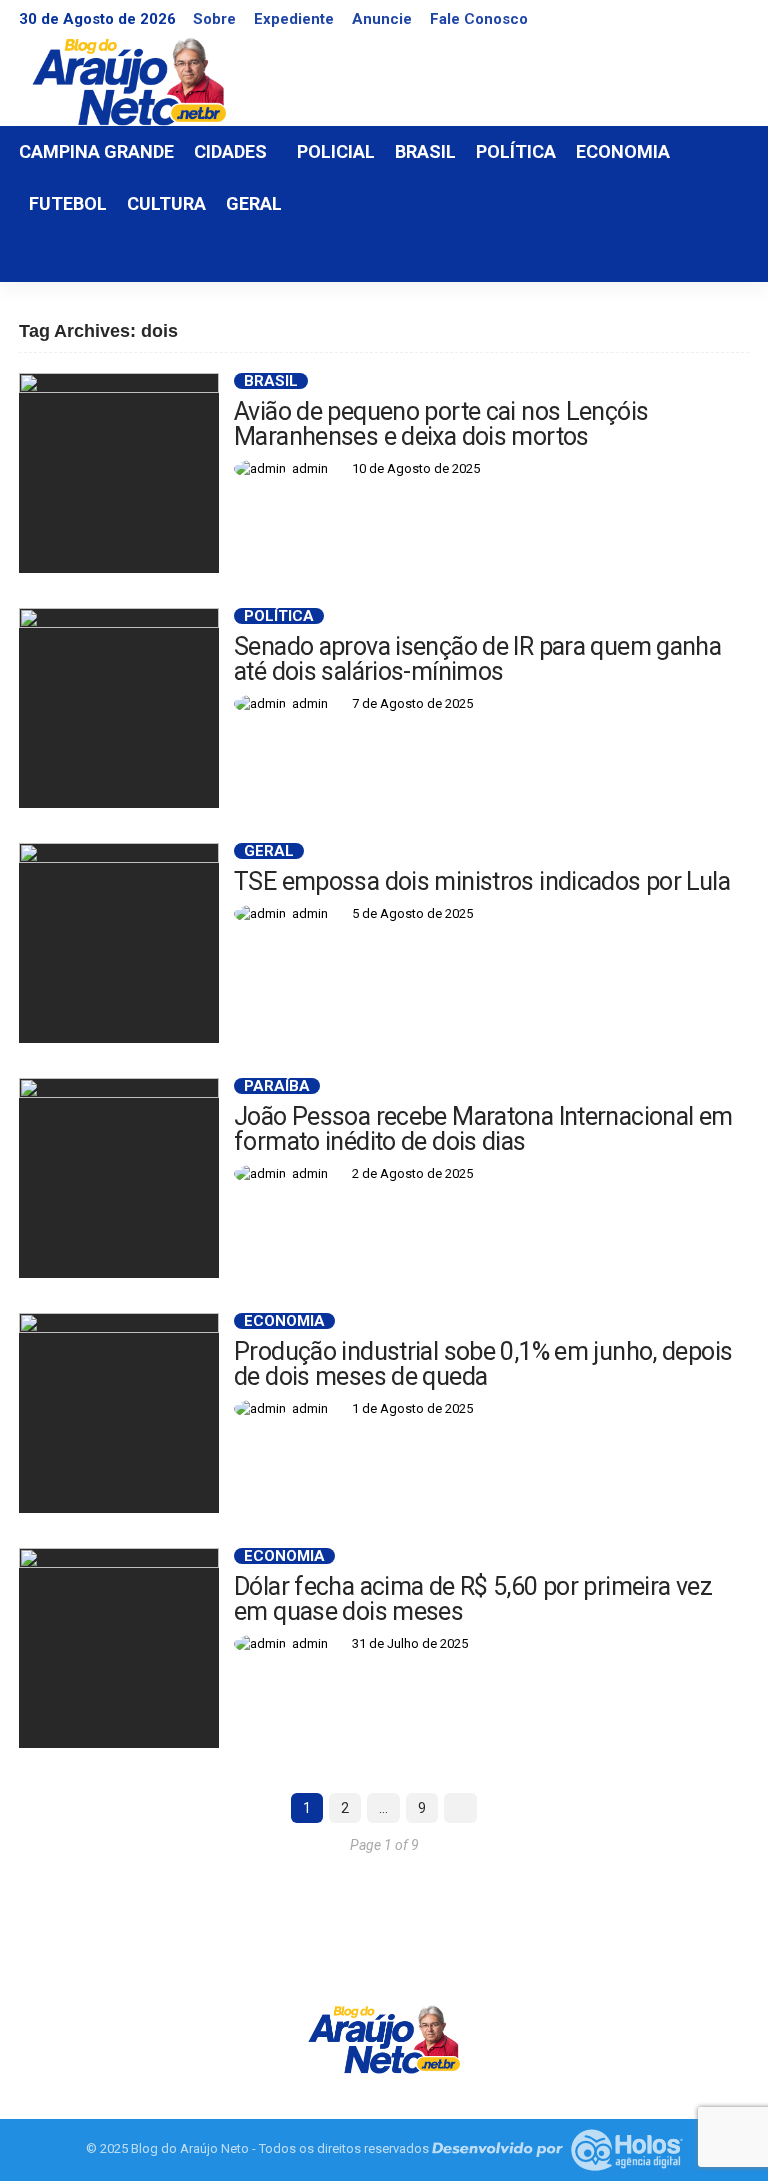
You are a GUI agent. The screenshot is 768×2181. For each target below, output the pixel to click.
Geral (254, 203)
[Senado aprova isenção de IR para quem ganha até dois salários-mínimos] (119, 708)
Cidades (230, 151)
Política (516, 151)
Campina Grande (96, 151)
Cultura (166, 203)
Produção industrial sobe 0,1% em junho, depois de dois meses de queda (483, 1364)
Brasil (425, 151)
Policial (336, 151)
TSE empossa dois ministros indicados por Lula (482, 881)
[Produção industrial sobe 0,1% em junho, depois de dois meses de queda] (119, 1413)
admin (310, 468)
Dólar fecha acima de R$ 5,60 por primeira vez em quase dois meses (473, 1599)
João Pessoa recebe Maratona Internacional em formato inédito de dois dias (483, 1129)
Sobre (214, 19)
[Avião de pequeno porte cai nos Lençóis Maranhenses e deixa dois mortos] (119, 473)
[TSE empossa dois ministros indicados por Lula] (119, 943)
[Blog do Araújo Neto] (384, 2037)
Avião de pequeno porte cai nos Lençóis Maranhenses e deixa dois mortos (441, 424)
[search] (723, 256)
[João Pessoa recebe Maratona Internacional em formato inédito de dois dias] (119, 1178)
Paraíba (277, 1086)
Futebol (68, 203)
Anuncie (382, 19)
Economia (623, 151)
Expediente (294, 19)
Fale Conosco (479, 19)
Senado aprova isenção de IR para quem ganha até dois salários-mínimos (477, 659)
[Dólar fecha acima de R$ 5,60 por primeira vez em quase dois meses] (119, 1648)
